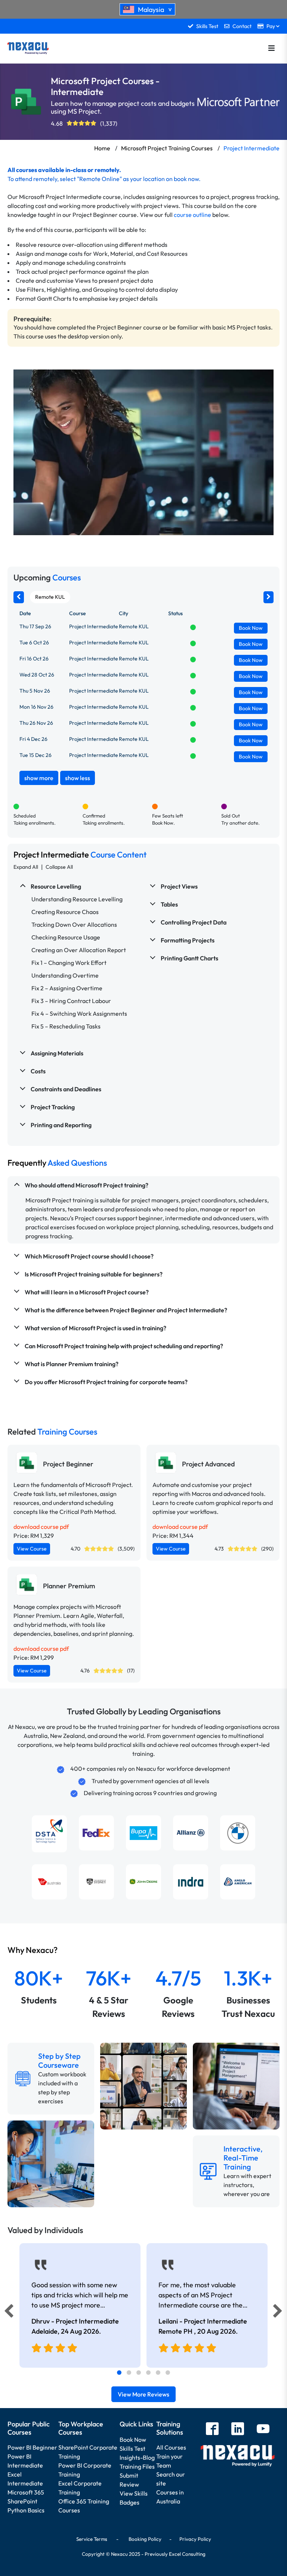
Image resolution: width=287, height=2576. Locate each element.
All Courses (171, 2447)
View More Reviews (143, 2394)
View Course (32, 1549)
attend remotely (36, 179)
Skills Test (132, 2448)
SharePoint (22, 2501)
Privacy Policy (195, 2539)
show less (78, 778)
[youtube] (263, 2430)
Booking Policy (145, 2539)
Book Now (133, 2439)
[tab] (119, 2373)
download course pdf (41, 1527)
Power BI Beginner (32, 2447)
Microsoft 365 (26, 2492)
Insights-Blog (137, 2457)
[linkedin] (238, 2430)
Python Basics (26, 2510)
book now (186, 179)
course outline (192, 215)
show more (39, 778)
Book (251, 628)
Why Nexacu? (33, 1950)
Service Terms (92, 2539)
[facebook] (212, 2430)
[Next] (279, 2313)
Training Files (137, 2466)
